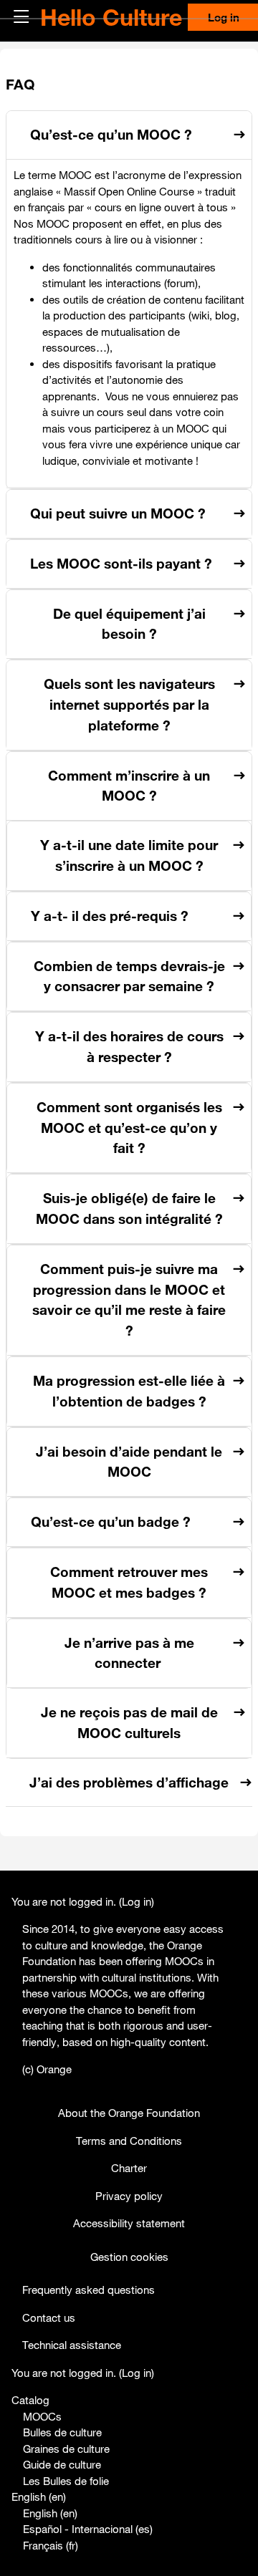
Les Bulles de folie (66, 2481)
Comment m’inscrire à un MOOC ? (129, 786)
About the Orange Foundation (129, 2113)
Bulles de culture (62, 2432)
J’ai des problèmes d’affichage (129, 1783)
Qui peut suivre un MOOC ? (118, 513)
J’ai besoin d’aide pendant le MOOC (129, 1462)
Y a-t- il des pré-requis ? (110, 916)
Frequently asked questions (89, 2290)
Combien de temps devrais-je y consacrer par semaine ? (129, 976)
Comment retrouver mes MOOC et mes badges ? (129, 1582)
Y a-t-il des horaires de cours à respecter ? (129, 1047)
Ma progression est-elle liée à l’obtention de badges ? (129, 1391)
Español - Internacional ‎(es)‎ (88, 2529)
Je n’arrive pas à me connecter (129, 1653)
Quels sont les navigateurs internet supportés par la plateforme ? (129, 705)
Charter (129, 2168)
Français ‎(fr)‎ (51, 2545)
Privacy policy (129, 2196)
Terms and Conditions (129, 2141)
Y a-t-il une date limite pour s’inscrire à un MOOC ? (129, 855)
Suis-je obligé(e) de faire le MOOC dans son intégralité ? (129, 1209)
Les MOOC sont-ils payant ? (121, 564)
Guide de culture (62, 2464)
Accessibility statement (129, 2223)
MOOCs (42, 2416)
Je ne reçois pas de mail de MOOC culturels (129, 1723)
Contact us (49, 2317)
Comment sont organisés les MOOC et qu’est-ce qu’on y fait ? (129, 1128)
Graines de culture (66, 2449)
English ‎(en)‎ (39, 2497)
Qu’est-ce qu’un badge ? (111, 1522)
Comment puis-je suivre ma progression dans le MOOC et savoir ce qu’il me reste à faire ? (129, 1300)
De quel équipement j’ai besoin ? (129, 624)
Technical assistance (72, 2345)
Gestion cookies (129, 2257)
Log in (137, 1901)
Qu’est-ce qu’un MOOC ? (111, 135)
